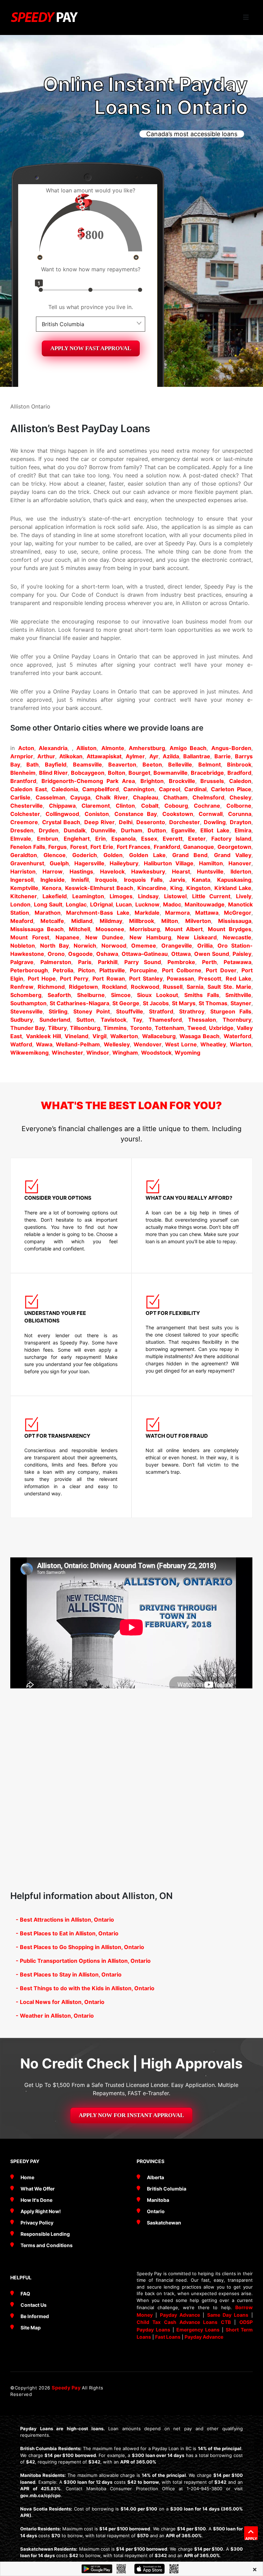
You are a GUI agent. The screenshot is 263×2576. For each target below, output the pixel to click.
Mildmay (111, 921)
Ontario (156, 2211)
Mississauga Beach (37, 929)
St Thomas (213, 1003)
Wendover (148, 1044)
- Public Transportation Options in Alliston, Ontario (83, 1961)
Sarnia (195, 987)
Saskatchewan (164, 2223)
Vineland (77, 1036)
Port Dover (221, 970)
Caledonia (65, 789)
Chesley (240, 797)
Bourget (139, 773)
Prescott (210, 978)
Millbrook (142, 921)
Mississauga (235, 921)
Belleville (180, 764)
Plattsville (112, 970)
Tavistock (114, 1020)
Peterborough (29, 970)
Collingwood (62, 814)
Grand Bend (190, 855)
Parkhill (108, 962)
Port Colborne (182, 970)
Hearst (181, 871)
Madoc (172, 904)
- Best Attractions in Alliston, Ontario (65, 1920)
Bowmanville (171, 773)
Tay (137, 1020)
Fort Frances (134, 847)
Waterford (237, 1036)
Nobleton (23, 946)
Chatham (176, 797)
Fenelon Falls (28, 847)
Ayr (154, 756)
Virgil (99, 1036)
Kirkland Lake (233, 888)
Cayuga (80, 797)
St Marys (184, 1003)
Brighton (152, 781)
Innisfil (80, 880)
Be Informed (35, 2316)
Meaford (22, 921)
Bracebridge (207, 773)
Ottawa (181, 954)
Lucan (124, 904)
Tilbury (57, 1028)
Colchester (25, 814)
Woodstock (156, 1053)
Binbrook (239, 764)
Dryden (49, 830)
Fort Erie (102, 847)
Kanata (201, 880)
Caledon (240, 781)
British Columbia (167, 2189)
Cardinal (195, 789)
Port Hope (42, 978)
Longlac (76, 904)
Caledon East (29, 789)
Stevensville (27, 1011)
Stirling (58, 1011)
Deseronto (151, 822)
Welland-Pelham (78, 1044)
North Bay (54, 946)
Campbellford (101, 789)
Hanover (240, 863)
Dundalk (75, 830)
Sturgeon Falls (231, 1011)
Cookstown (178, 814)
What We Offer (38, 2189)
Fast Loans (168, 2337)
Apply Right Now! (41, 2211)
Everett (173, 839)
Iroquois (106, 880)
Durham (132, 830)
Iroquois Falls (143, 880)
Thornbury (237, 1020)
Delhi (126, 822)
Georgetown (234, 847)
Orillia (205, 946)
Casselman (51, 797)
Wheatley (213, 1044)
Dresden (22, 830)
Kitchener (24, 896)
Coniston (97, 814)
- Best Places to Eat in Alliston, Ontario (67, 1933)
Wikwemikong (29, 1053)
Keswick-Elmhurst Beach (99, 888)
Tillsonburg (85, 1028)
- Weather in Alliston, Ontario (55, 2016)
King (176, 888)
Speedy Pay (67, 2388)
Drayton (241, 822)
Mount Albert (184, 929)
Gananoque (199, 847)
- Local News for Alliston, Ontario (60, 2002)
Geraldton (24, 855)
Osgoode (80, 954)
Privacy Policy (37, 2223)
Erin (101, 839)
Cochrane (207, 806)
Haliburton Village (169, 863)
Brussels (212, 781)
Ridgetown (83, 987)
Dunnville (103, 830)
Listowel (175, 896)
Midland (82, 921)
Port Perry (74, 978)
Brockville (182, 781)
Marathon (48, 913)
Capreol (170, 789)
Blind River (53, 773)
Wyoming (187, 1053)
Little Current (211, 896)
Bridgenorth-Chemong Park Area (88, 781)
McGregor (238, 913)
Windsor (98, 1053)
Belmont (210, 764)
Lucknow (147, 904)
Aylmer (135, 756)
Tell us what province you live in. (91, 307)
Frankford (167, 847)
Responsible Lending (45, 2234)
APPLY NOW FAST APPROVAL (91, 348)
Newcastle (237, 937)
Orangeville (177, 946)
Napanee (67, 937)
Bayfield (56, 764)
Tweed (197, 1028)
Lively (244, 896)
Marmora (177, 913)
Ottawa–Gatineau (145, 954)
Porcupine (143, 970)
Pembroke (181, 962)
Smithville (238, 995)
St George (126, 1003)
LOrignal (101, 904)
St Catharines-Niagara (79, 1003)
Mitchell (79, 929)
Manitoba (158, 2200)
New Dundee (104, 937)
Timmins (115, 1028)
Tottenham (170, 1028)
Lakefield (55, 896)
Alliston (86, 748)
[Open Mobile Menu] (246, 17)
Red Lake (239, 978)
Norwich (85, 946)
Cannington (139, 789)
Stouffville (130, 1011)
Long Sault (48, 904)
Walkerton (124, 1036)
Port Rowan (109, 978)
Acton (26, 748)
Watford (21, 1044)
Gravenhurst (27, 863)
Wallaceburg (159, 1036)
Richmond (51, 987)
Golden (113, 855)
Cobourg (176, 806)
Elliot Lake (215, 830)
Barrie (223, 756)
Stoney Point (92, 1011)
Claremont (96, 806)
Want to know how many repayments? (91, 269)
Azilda (171, 756)
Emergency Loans (198, 2330)
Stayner (241, 1003)
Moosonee (110, 929)
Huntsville (210, 871)
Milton (170, 921)
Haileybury (124, 863)
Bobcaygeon (88, 773)
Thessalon (202, 1020)
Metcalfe (52, 921)
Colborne (239, 806)
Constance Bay (136, 814)
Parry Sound (143, 962)
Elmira (243, 830)
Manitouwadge (205, 904)
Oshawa (107, 954)
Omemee (144, 946)
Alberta (155, 2177)
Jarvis (177, 880)
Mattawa (207, 913)
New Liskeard (197, 937)
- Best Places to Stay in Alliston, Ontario (69, 1974)
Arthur (46, 756)
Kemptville (24, 888)
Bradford (239, 773)
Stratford (161, 1011)
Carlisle (20, 797)
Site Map (31, 2328)
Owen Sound (212, 954)
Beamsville (87, 764)
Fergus (58, 847)
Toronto (141, 1028)
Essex (149, 839)
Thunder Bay (28, 1028)
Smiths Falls (202, 995)
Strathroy (192, 1011)
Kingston (198, 888)
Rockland (114, 987)
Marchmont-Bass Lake (98, 913)
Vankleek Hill (43, 1036)
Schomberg (26, 995)
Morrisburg (145, 929)
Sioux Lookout (158, 995)
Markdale (147, 913)
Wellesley (117, 1044)
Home (27, 2177)
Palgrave (22, 962)
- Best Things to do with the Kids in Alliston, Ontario (85, 1988)
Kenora (52, 888)
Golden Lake (147, 855)
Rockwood (145, 987)
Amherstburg (147, 748)
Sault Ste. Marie (229, 987)
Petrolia (63, 970)
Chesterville (27, 806)
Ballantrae (197, 756)
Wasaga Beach (199, 1036)
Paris (85, 962)
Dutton (157, 830)
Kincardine (152, 888)
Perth (209, 962)
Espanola (123, 839)
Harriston (23, 871)
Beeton (152, 764)
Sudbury (22, 1020)
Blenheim (23, 773)
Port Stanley (146, 978)
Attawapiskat (104, 756)
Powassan (180, 978)
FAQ (25, 2294)
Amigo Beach (188, 748)
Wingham (125, 1053)
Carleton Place (231, 789)
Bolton (117, 773)
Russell (173, 987)
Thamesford (165, 1020)
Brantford (23, 781)
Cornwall (211, 814)
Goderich (85, 855)
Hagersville (89, 863)
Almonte (113, 748)
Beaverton (122, 764)
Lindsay (148, 896)
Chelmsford (208, 797)
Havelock (112, 871)
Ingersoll (22, 880)
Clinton (125, 806)
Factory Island (231, 839)
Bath (33, 764)
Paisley (242, 954)
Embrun (48, 839)
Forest (79, 847)
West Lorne (181, 1044)
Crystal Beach (61, 822)
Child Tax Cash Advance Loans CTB (184, 2322)
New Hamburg (150, 937)
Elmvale (21, 839)
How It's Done (36, 2200)
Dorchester (185, 822)
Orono (56, 954)
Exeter (197, 839)
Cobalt (150, 806)
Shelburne (91, 995)
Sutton (85, 1020)
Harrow (53, 871)
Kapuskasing (234, 880)
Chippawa (62, 806)
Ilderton (241, 871)
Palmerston (56, 962)
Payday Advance (180, 2315)
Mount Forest (30, 937)
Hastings (81, 871)
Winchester (67, 1053)
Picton (86, 970)
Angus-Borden (231, 748)
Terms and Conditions (47, 2245)
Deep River (99, 822)
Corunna (240, 814)
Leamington (88, 896)
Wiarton (241, 1044)
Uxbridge (221, 1028)
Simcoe (121, 995)
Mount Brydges (230, 929)
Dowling (215, 822)
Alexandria (53, 748)
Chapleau (146, 797)
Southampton (28, 1003)
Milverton (198, 921)
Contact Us (34, 2305)
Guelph (59, 863)
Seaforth (59, 995)
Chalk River (112, 797)
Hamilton (211, 863)
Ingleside (53, 880)
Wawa (44, 1044)
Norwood (114, 946)
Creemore (24, 822)
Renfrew (22, 987)
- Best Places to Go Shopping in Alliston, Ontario (80, 1947)
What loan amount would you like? (91, 190)
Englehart (77, 839)
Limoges (121, 896)
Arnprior (22, 756)
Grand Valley (233, 855)
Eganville (183, 830)
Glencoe (55, 855)
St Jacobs (156, 1003)
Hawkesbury (148, 871)
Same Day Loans (228, 2315)
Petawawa (237, 962)
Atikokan (71, 756)
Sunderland (55, 1020)
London (20, 904)
